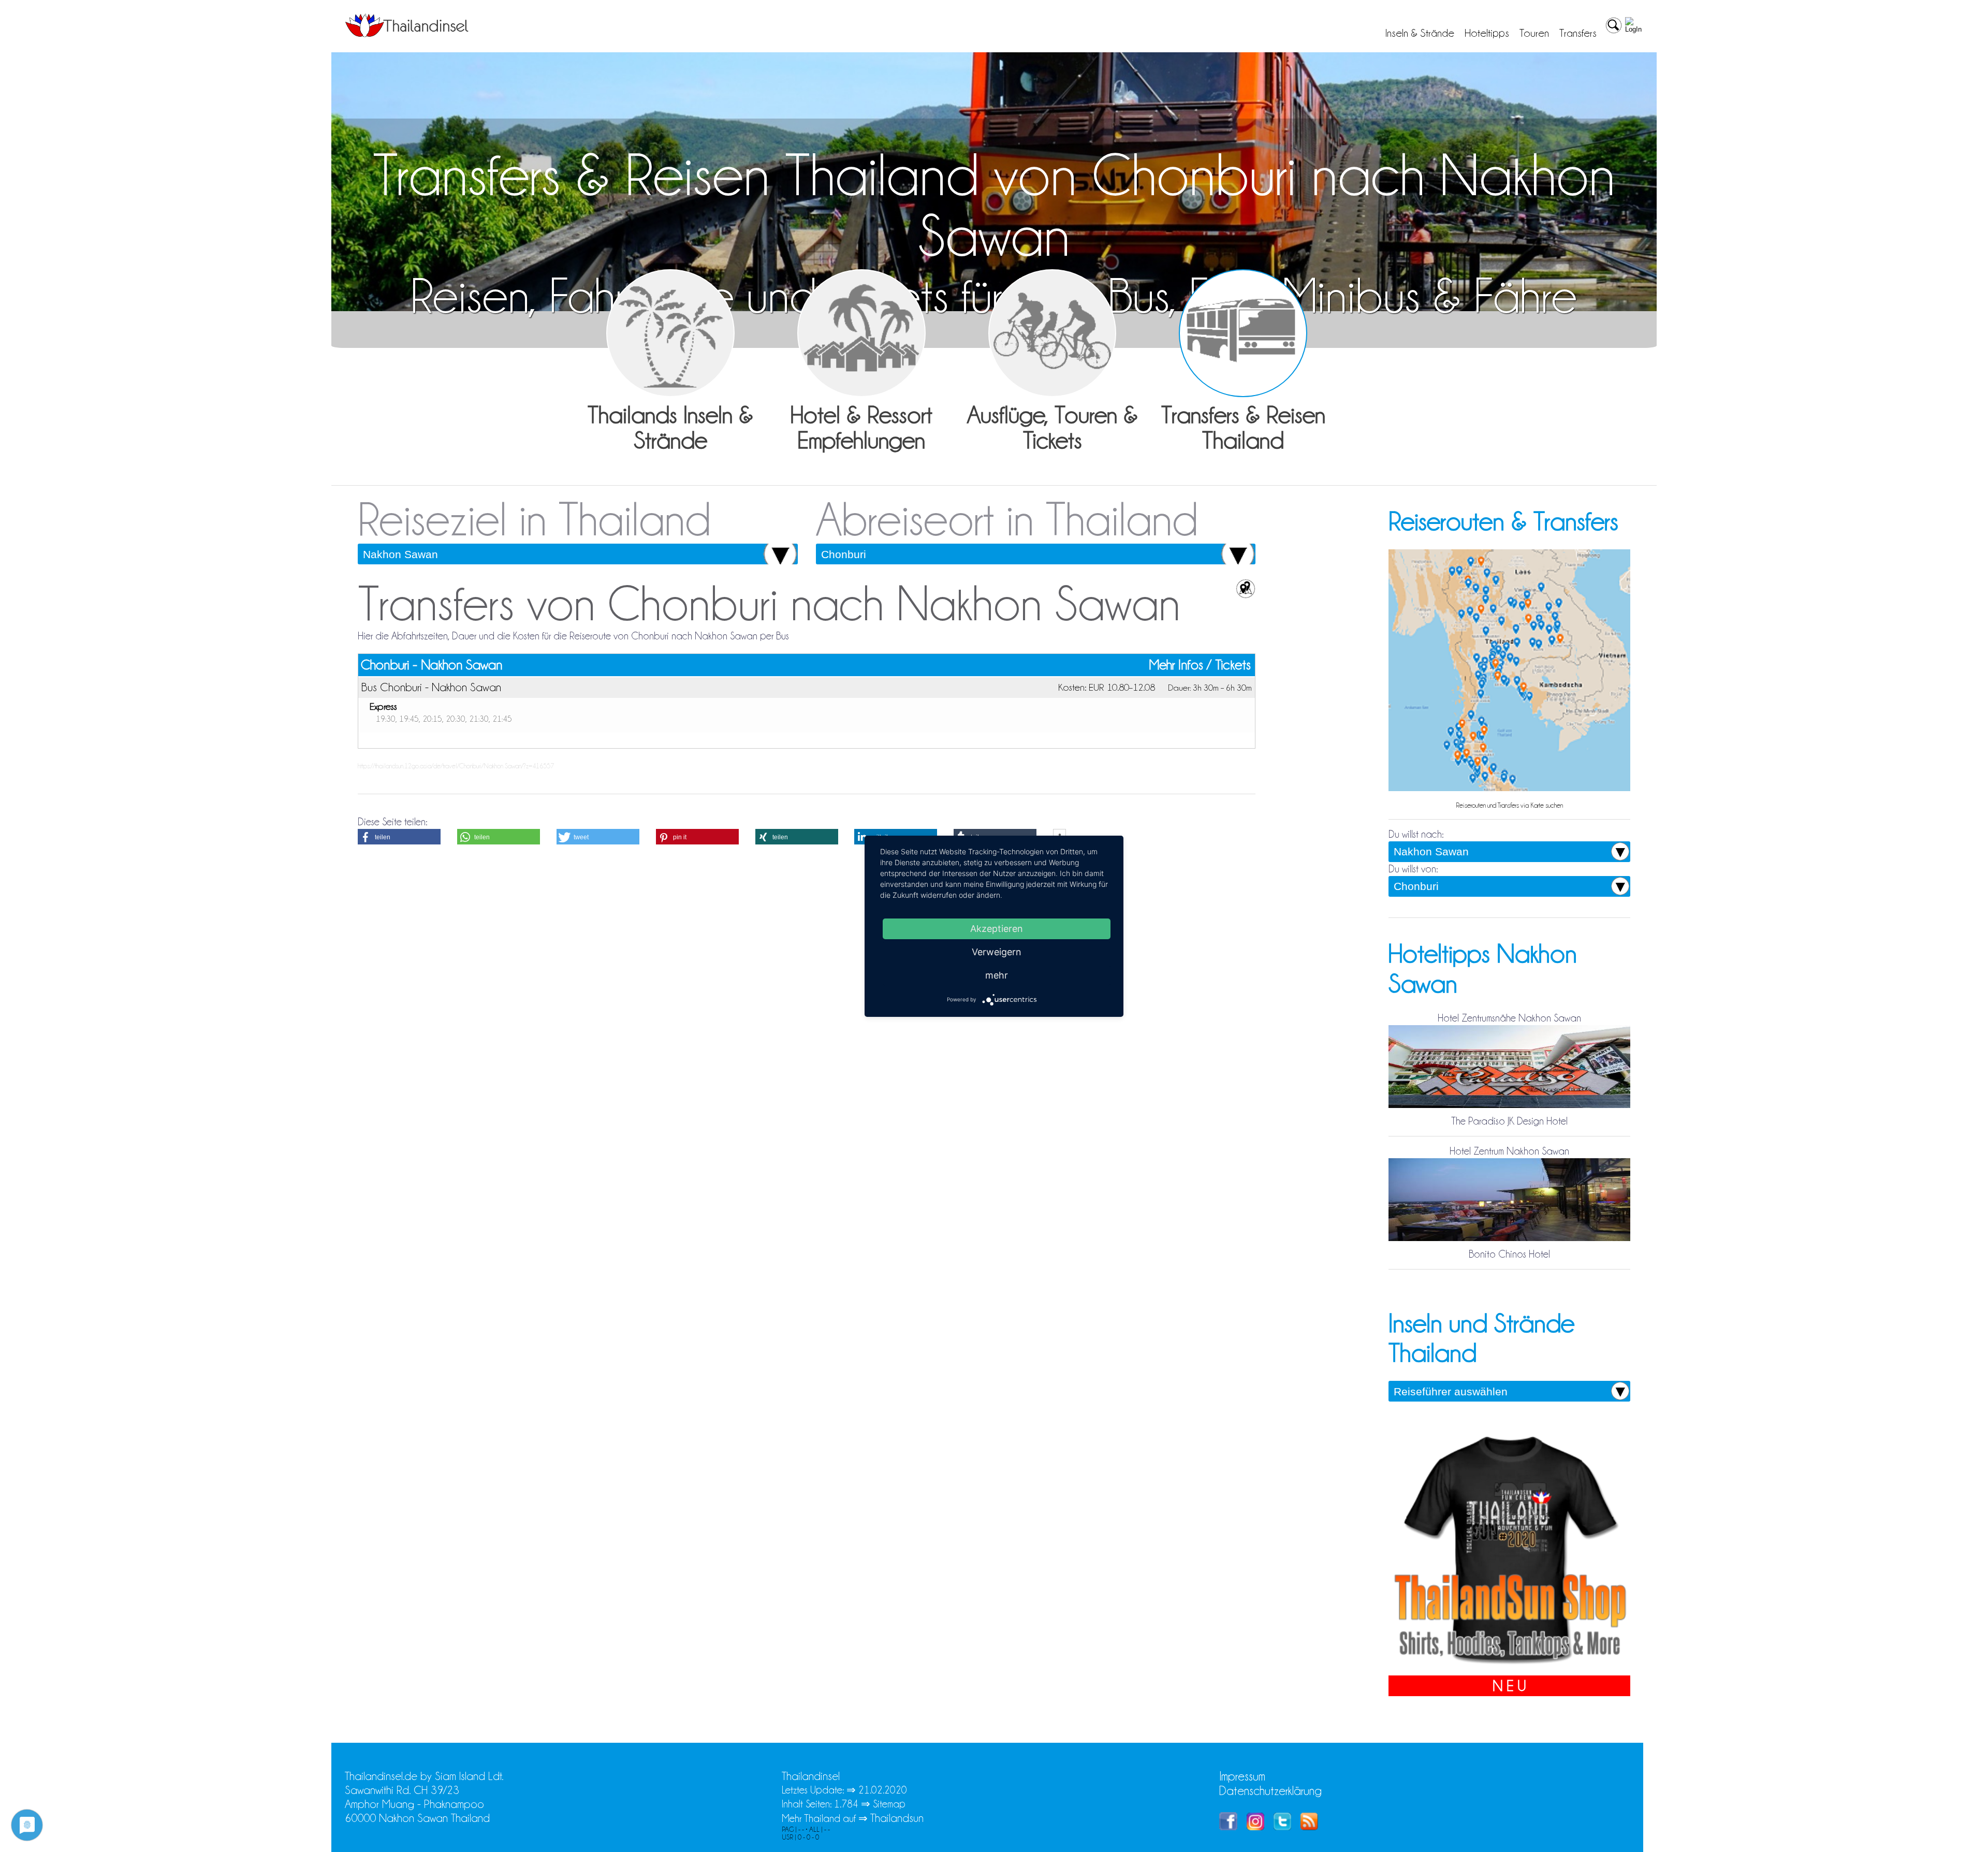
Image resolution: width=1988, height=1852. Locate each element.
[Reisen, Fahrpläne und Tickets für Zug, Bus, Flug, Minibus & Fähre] (1243, 333)
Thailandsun (897, 1818)
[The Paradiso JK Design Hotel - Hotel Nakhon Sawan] (1509, 1107)
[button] (399, 837)
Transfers (1578, 33)
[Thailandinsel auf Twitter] (1282, 1826)
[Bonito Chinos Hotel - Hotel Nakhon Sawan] (1509, 1240)
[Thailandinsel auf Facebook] (1228, 1826)
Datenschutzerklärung (1270, 1791)
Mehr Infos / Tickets (1200, 665)
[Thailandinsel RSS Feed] (1309, 1826)
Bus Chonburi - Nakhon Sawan (431, 687)
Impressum (1242, 1776)
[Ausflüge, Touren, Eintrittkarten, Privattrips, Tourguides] (1053, 333)
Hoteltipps (1487, 33)
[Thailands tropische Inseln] (407, 34)
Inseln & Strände (1420, 33)
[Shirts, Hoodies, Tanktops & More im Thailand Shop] (1509, 1668)
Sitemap (889, 1804)
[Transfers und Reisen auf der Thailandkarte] (1509, 790)
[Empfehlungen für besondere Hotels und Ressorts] (861, 333)
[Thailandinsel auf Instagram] (1255, 1826)
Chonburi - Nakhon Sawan (432, 665)
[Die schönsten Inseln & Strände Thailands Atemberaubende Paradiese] (670, 333)
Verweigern (997, 951)
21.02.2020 (883, 1790)
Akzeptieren (997, 928)
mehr (997, 975)
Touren (1534, 33)
